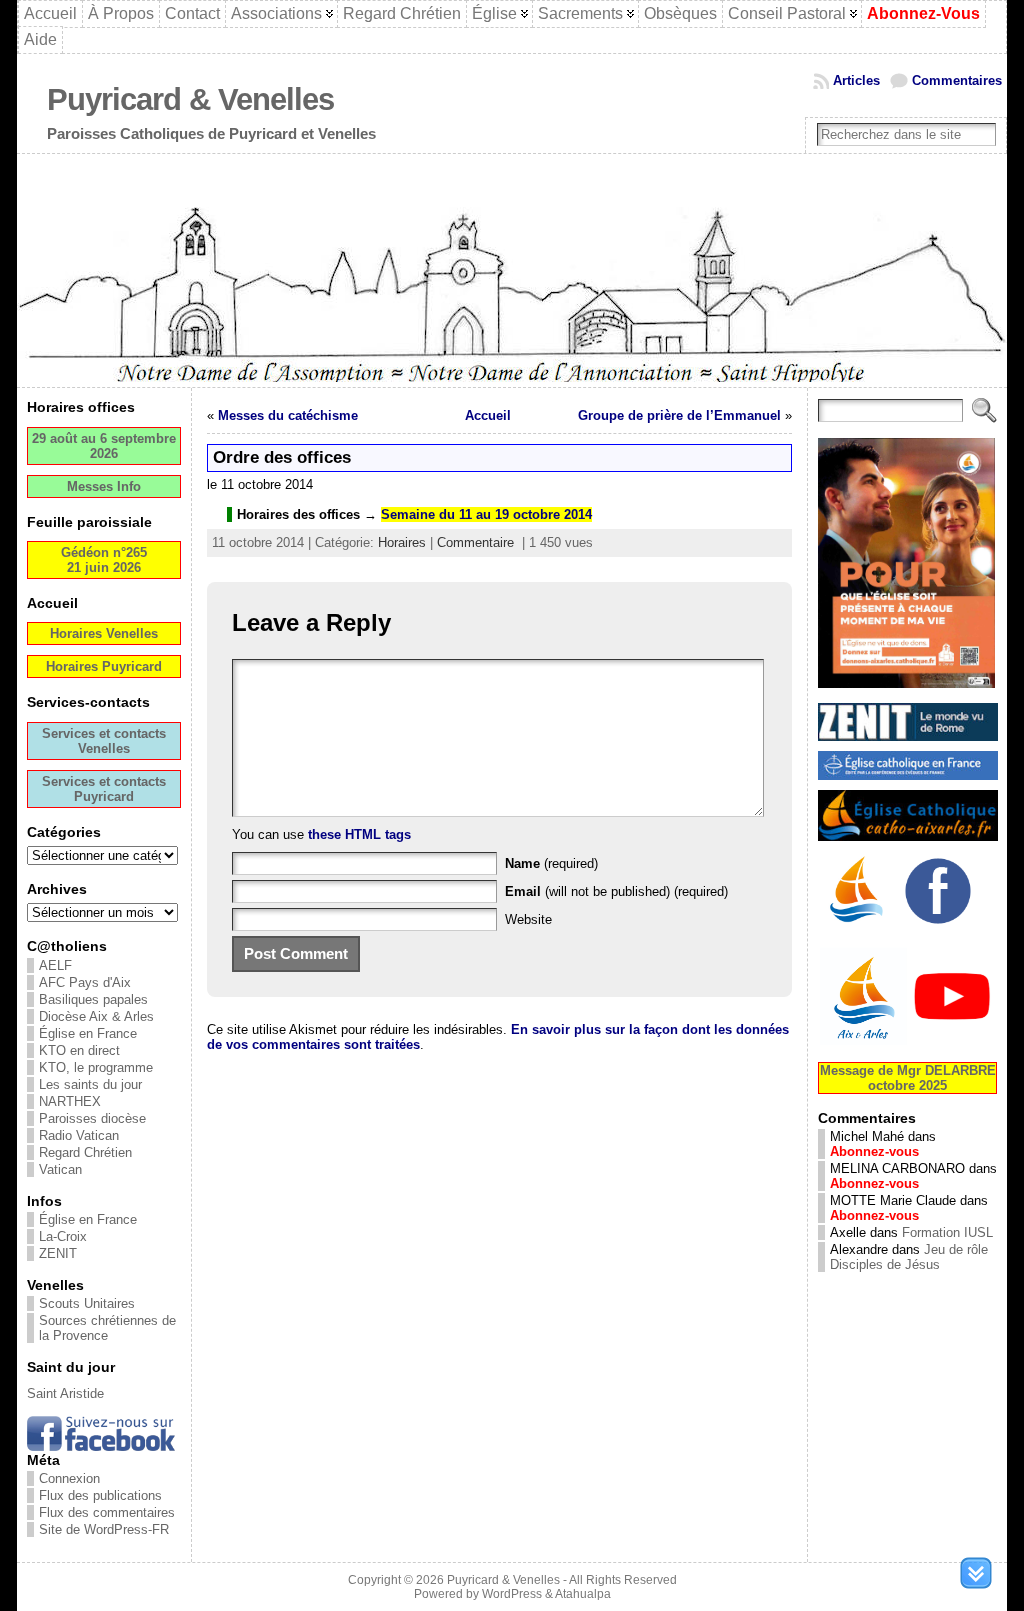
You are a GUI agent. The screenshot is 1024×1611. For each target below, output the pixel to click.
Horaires (402, 542)
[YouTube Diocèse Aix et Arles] (908, 1042)
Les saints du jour (90, 1084)
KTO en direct (79, 1050)
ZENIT (58, 1253)
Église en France (88, 1033)
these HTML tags (359, 834)
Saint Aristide (65, 1393)
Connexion (69, 1478)
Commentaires (957, 80)
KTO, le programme (96, 1067)
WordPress (512, 1594)
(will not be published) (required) (616, 891)
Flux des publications (100, 1495)
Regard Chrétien (85, 1152)
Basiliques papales (93, 999)
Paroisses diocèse (92, 1118)
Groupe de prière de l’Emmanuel (679, 415)
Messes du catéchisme (288, 415)
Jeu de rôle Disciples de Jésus (909, 1257)
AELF (55, 965)
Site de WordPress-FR (104, 1529)
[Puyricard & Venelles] (512, 270)
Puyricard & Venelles (190, 99)
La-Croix (63, 1236)
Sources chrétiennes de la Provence (107, 1328)
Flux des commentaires (107, 1512)
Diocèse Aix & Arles (96, 1016)
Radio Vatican (79, 1135)
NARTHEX (70, 1101)
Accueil (488, 415)
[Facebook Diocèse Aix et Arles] (858, 926)
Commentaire (475, 542)
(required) (551, 863)
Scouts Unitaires (87, 1303)
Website (528, 919)
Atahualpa (583, 1594)
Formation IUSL (947, 1232)
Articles (856, 80)
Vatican (60, 1169)
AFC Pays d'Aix (85, 982)
